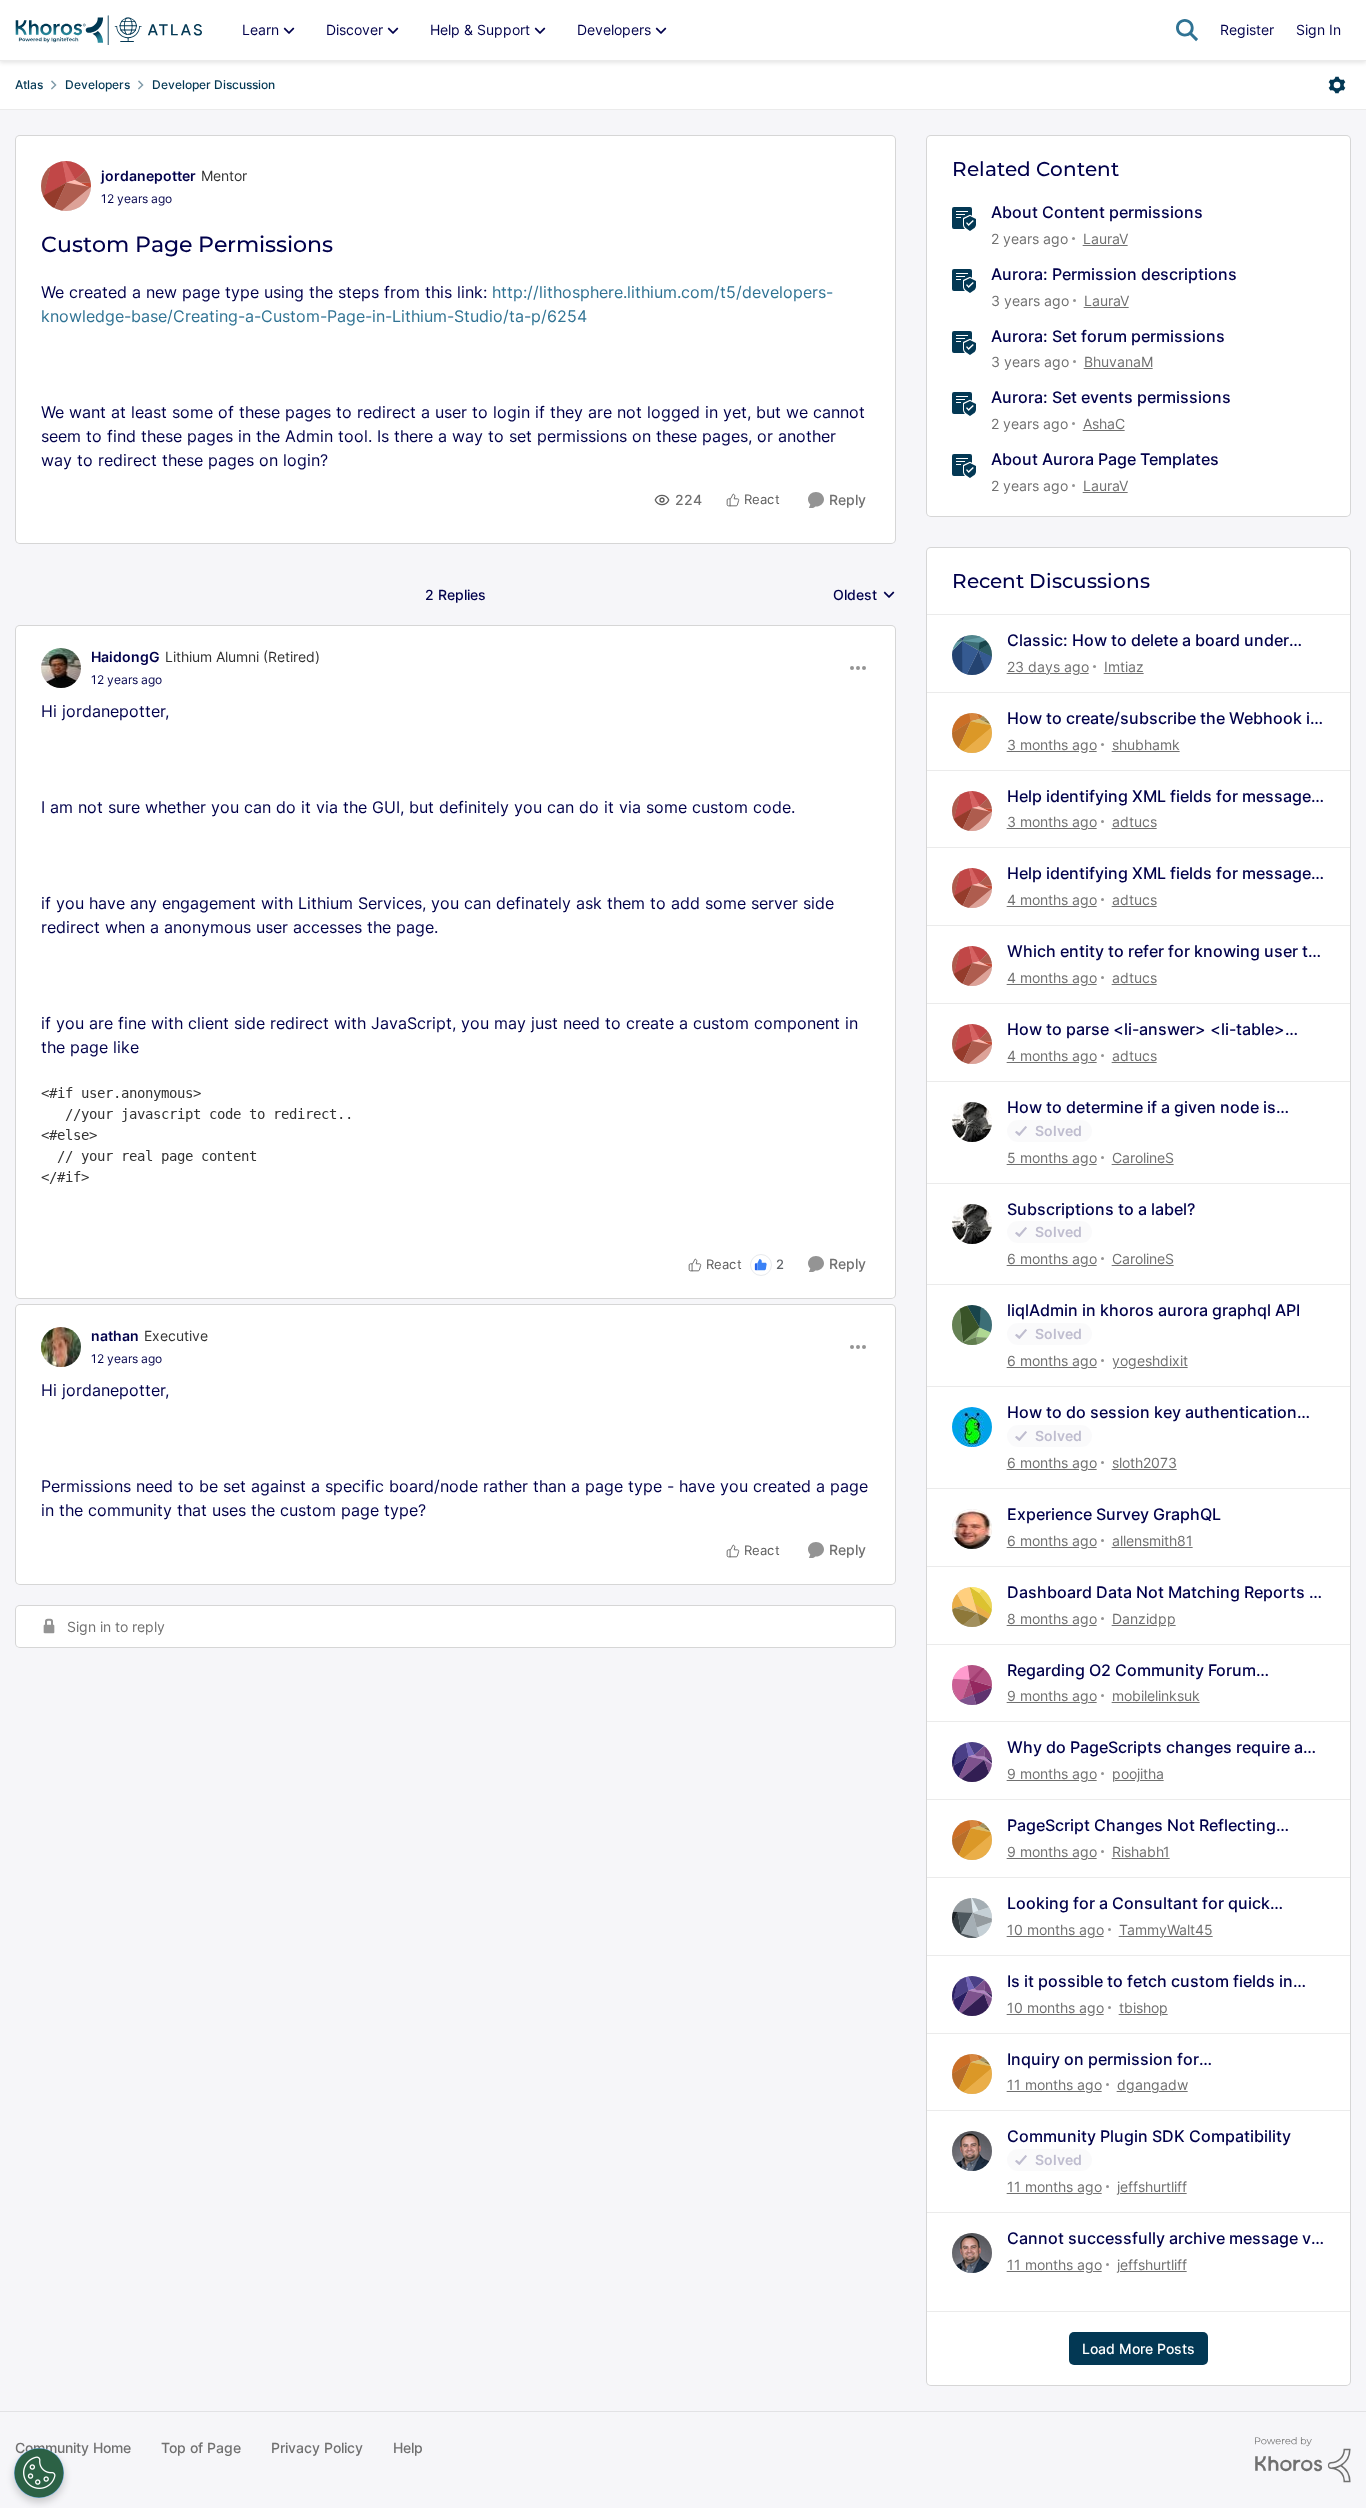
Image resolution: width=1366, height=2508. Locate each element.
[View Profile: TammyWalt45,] (972, 1918)
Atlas (29, 84)
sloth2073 (1144, 1462)
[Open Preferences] (39, 2473)
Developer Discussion (213, 84)
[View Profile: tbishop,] (972, 1996)
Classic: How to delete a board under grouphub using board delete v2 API (1148, 640)
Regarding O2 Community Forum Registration (1131, 1670)
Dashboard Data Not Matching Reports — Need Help (1166, 1592)
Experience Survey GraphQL (1114, 1514)
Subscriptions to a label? (1101, 1209)
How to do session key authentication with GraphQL (1152, 1412)
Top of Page (201, 2447)
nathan (115, 1335)
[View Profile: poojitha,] (972, 1762)
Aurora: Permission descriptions (1114, 274)
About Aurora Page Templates (1105, 459)
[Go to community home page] (108, 30)
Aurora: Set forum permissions (1108, 336)
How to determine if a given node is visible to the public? (1141, 1107)
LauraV (1105, 238)
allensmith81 (1152, 1540)
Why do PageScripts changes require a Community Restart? (1155, 1747)
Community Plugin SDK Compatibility (1149, 2136)
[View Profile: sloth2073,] (972, 1427)
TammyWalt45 (1166, 1929)
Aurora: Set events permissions (1111, 397)
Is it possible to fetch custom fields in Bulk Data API (1150, 1981)
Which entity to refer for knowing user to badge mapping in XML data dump (1162, 951)
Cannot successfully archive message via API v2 (1165, 2238)
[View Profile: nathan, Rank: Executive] (61, 1347)
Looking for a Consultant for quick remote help (1138, 1903)
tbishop (1143, 2007)
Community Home (73, 2447)
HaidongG (125, 656)
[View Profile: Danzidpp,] (972, 1607)
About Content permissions (1097, 212)
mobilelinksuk (1156, 1695)
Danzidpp (1144, 1618)
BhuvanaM (1118, 361)
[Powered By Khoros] (1303, 2460)
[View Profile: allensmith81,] (972, 1529)
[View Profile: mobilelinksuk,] (972, 1685)
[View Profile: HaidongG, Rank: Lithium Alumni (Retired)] (61, 668)
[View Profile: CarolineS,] (972, 1122)
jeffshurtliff (1152, 2186)
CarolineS (1143, 1157)
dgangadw (1152, 2084)
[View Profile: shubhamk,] (972, 733)
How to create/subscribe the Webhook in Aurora (1163, 718)
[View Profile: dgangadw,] (972, 2074)
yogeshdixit (1150, 1360)
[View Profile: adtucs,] (972, 811)
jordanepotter (148, 175)
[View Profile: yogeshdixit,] (972, 1325)
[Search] (1187, 30)
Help (408, 2447)
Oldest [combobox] (864, 595)
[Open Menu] (1337, 85)
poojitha (1138, 1773)
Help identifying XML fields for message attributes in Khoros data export (1159, 796)
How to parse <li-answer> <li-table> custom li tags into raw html (1146, 1029)
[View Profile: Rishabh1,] (972, 1840)
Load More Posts (1138, 2348)
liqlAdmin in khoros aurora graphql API (1153, 1310)
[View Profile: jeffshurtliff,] (972, 2151)
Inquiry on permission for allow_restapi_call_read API (1110, 2059)
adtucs (1134, 821)
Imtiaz (1124, 666)
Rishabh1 (1141, 1851)
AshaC (1104, 423)
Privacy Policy (317, 2447)
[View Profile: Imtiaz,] (972, 655)
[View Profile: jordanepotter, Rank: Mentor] (66, 186)
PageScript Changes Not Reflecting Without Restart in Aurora (1141, 1825)
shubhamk (1146, 744)
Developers (97, 84)
